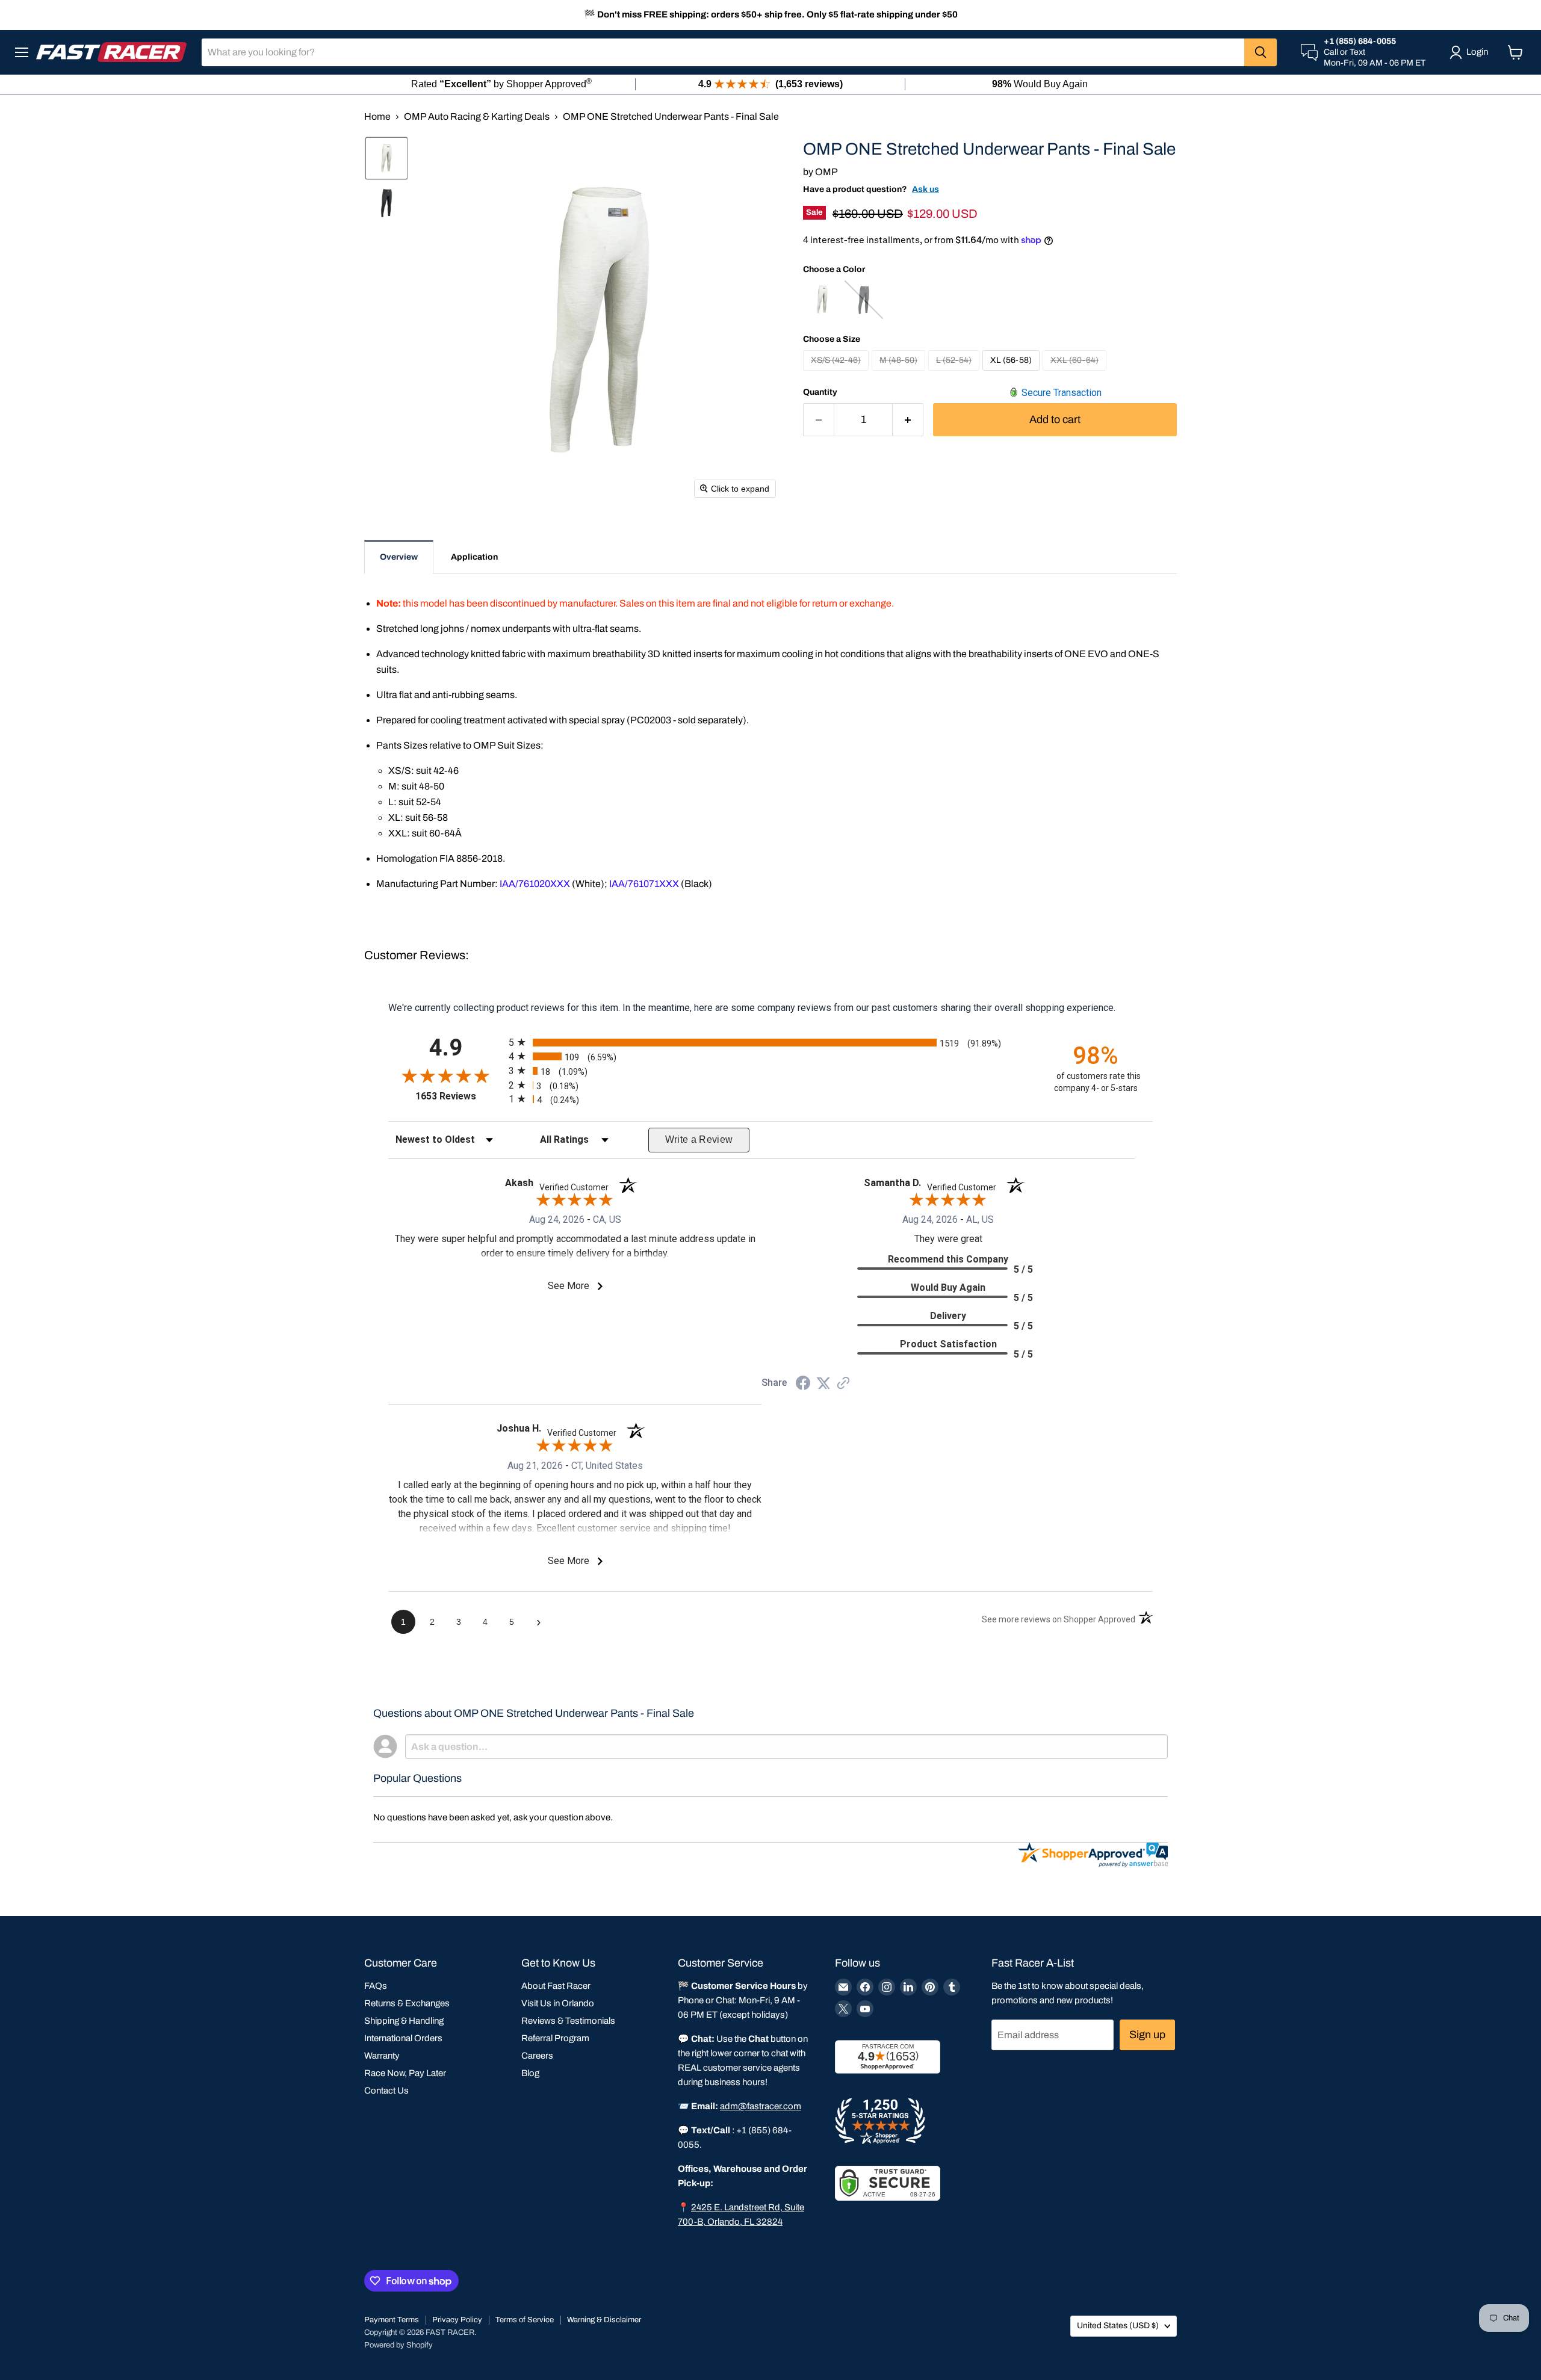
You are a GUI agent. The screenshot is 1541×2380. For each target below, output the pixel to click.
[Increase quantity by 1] (908, 420)
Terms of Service (525, 2320)
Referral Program (555, 2038)
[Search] (1260, 52)
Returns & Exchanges (407, 2003)
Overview (399, 557)
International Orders (403, 2038)
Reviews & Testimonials (568, 2021)
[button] (386, 158)
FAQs (376, 1986)
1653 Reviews (459, 1096)
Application (474, 557)
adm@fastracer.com (761, 2106)
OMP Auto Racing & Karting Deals (477, 116)
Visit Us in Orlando (558, 2003)
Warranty (382, 2056)
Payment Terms (392, 2320)
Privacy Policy (457, 2320)
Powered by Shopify (398, 2345)
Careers (537, 2056)
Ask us (926, 189)
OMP (826, 172)
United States (1118, 2326)
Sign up (1147, 2035)
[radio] (770, 1042)
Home (377, 116)
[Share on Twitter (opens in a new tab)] (823, 1383)
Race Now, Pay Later (405, 2073)
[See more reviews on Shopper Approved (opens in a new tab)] (843, 1384)
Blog (530, 2073)
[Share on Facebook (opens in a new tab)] (803, 1384)
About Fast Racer (556, 1986)
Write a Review (699, 1139)
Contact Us (386, 2091)
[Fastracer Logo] (111, 52)
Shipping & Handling (404, 2021)
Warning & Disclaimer (604, 2320)
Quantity (820, 392)
